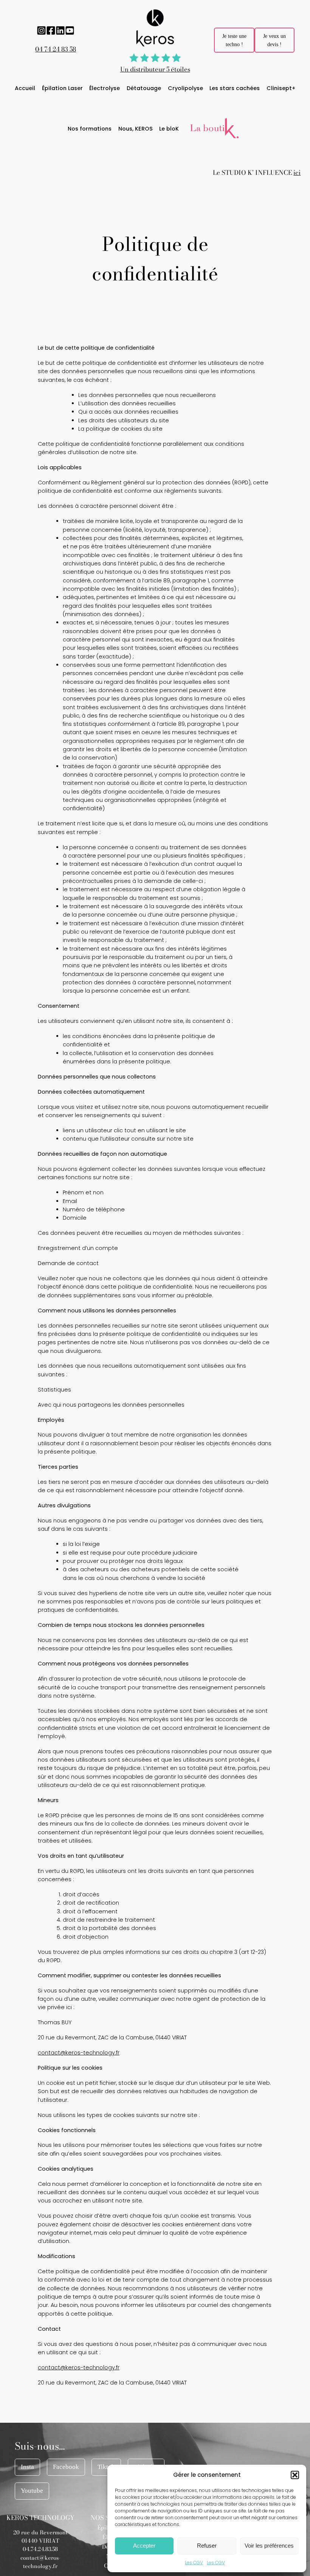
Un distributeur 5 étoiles (155, 69)
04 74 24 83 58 (56, 49)
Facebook (66, 2467)
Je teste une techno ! (234, 40)
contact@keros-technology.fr (79, 2053)
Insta (27, 2467)
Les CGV (194, 2563)
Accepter (144, 2546)
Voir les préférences (269, 2546)
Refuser (207, 2546)
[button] (295, 2475)
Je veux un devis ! (274, 40)
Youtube (32, 2491)
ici (297, 173)
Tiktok (106, 2467)
